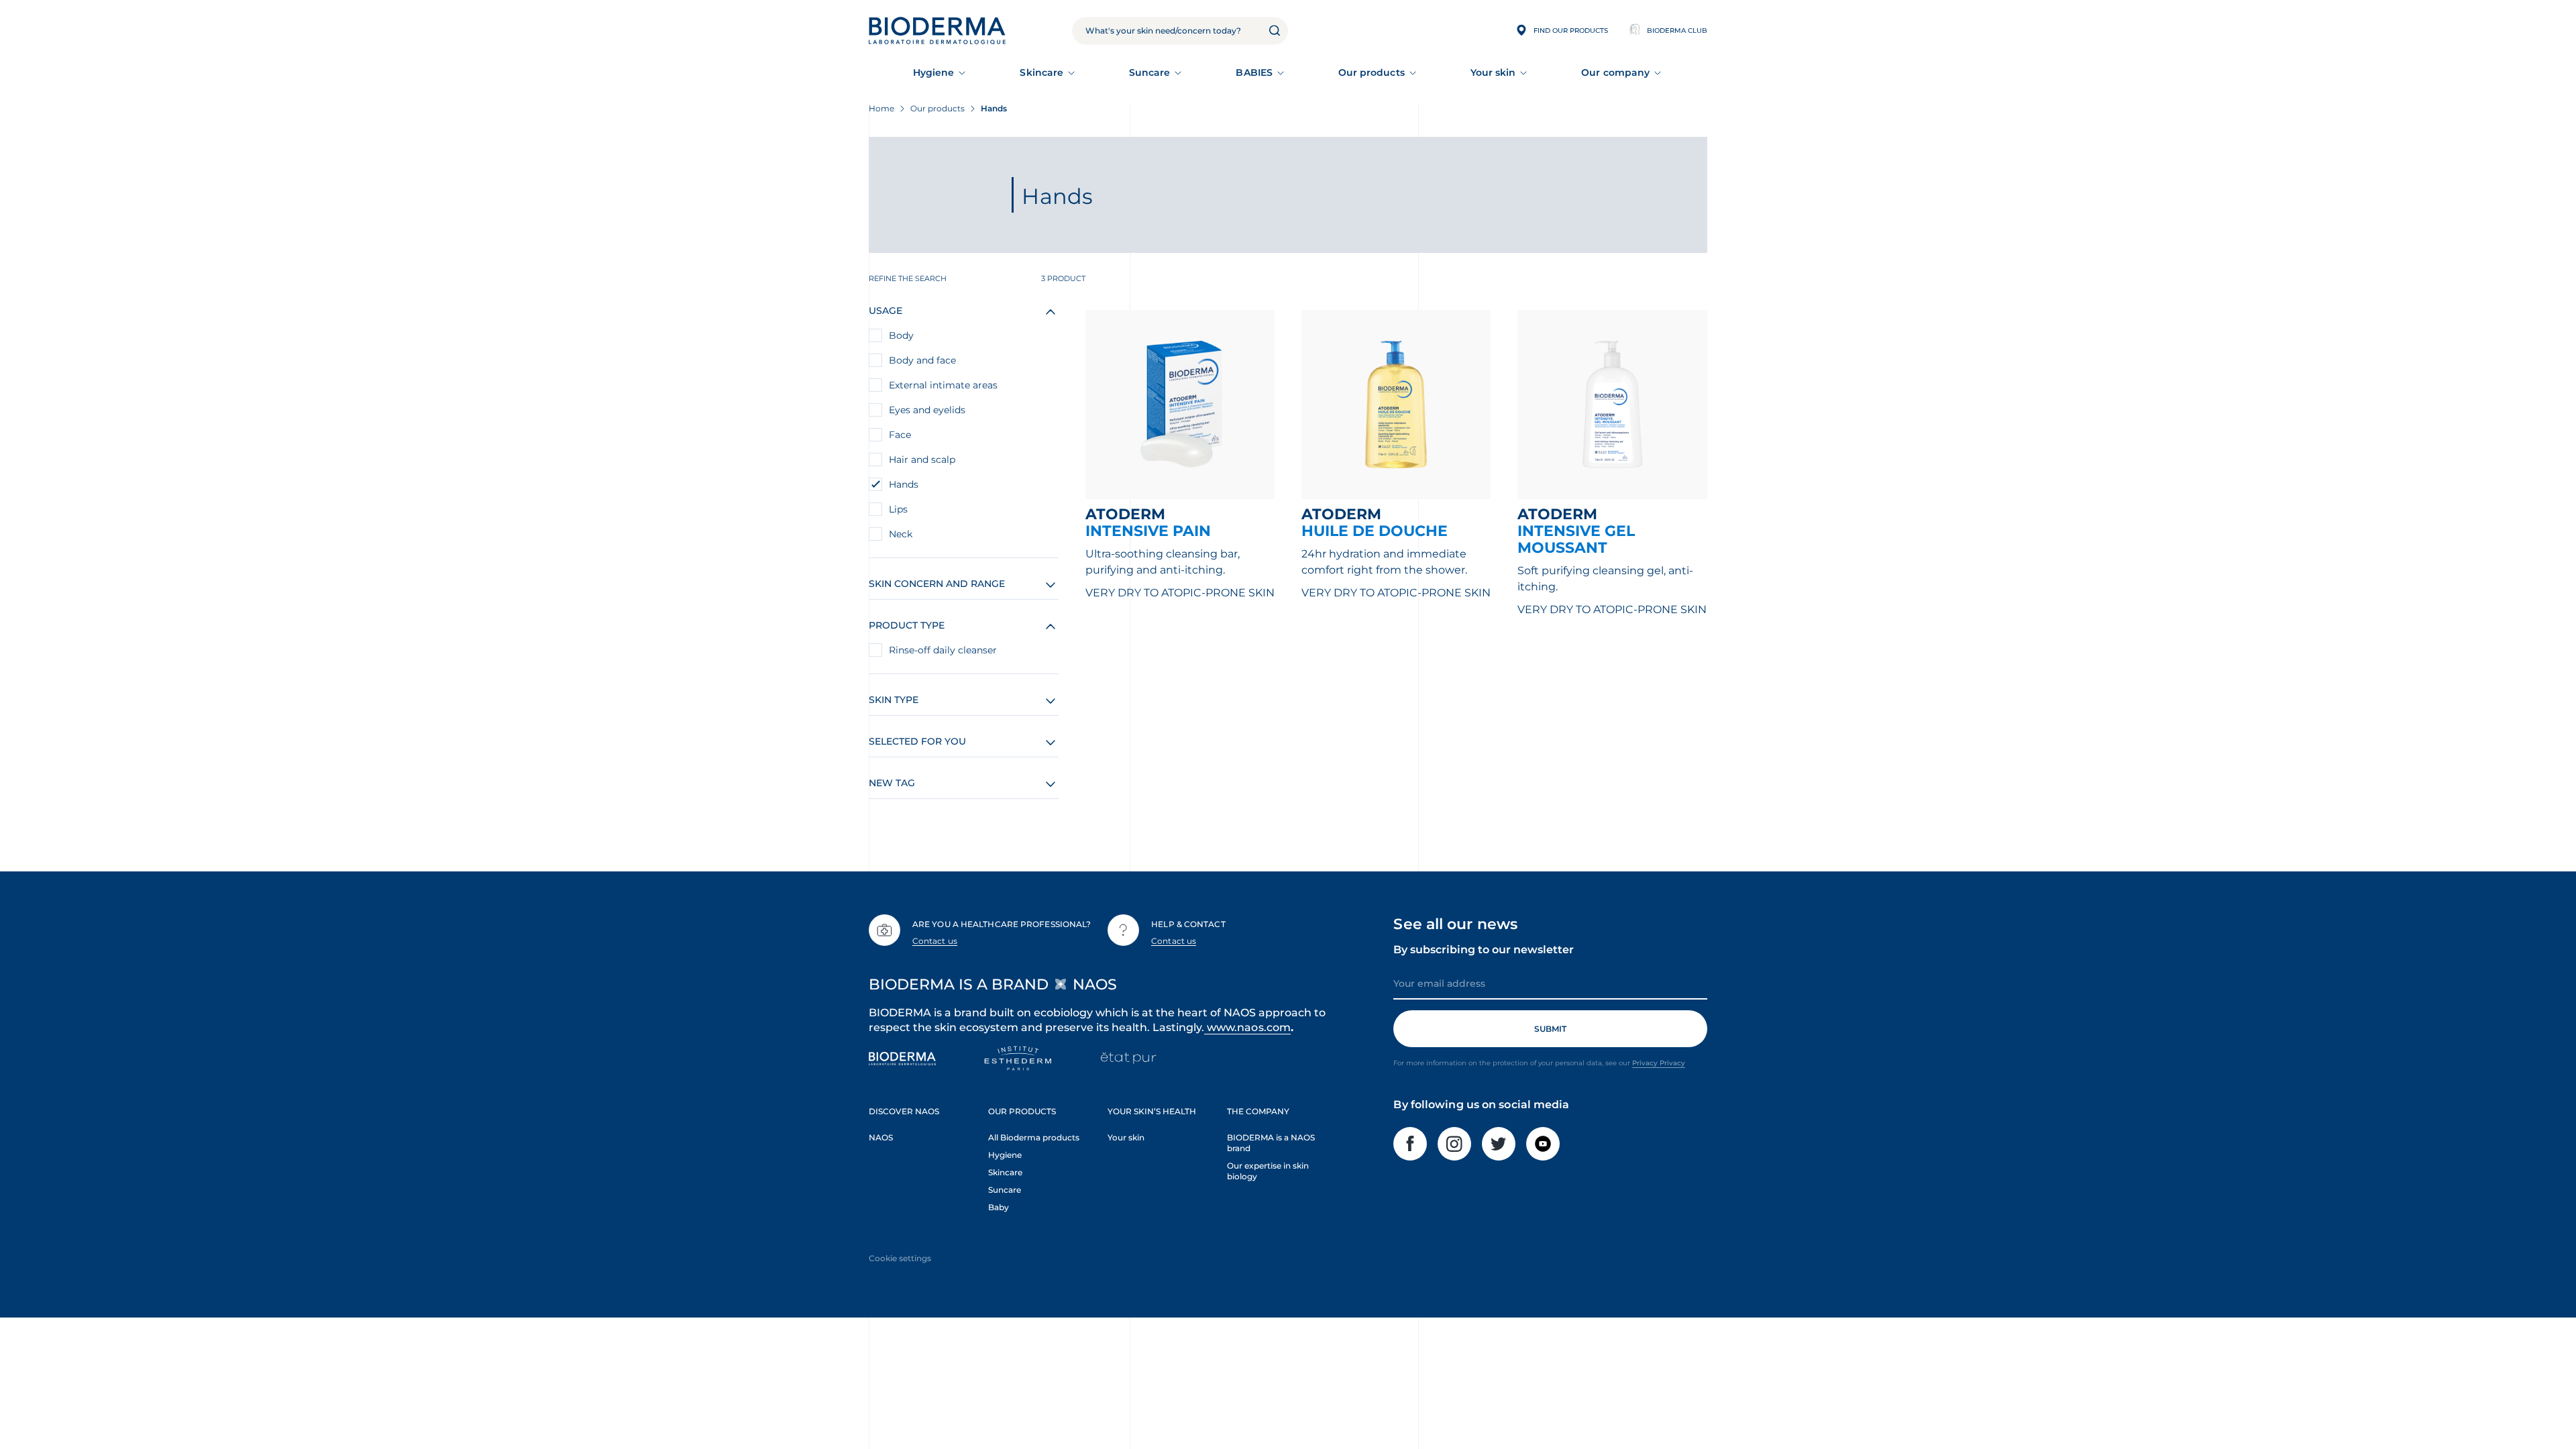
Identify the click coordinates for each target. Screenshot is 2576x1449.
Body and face (922, 360)
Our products (1372, 72)
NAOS (881, 1137)
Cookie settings (900, 1258)
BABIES (1254, 72)
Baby (999, 1207)
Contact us (935, 941)
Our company (1615, 72)
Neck (901, 534)
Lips (898, 509)
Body (901, 335)
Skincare (1041, 72)
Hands (904, 484)
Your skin (1493, 72)
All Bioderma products (1034, 1137)
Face (900, 435)
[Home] (937, 31)
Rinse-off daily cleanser (943, 650)
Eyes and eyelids (927, 410)
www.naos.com (1249, 1027)
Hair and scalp (922, 460)
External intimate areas (943, 385)
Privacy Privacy (1659, 1063)
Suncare (1150, 72)
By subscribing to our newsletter (1484, 950)
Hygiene (934, 72)
